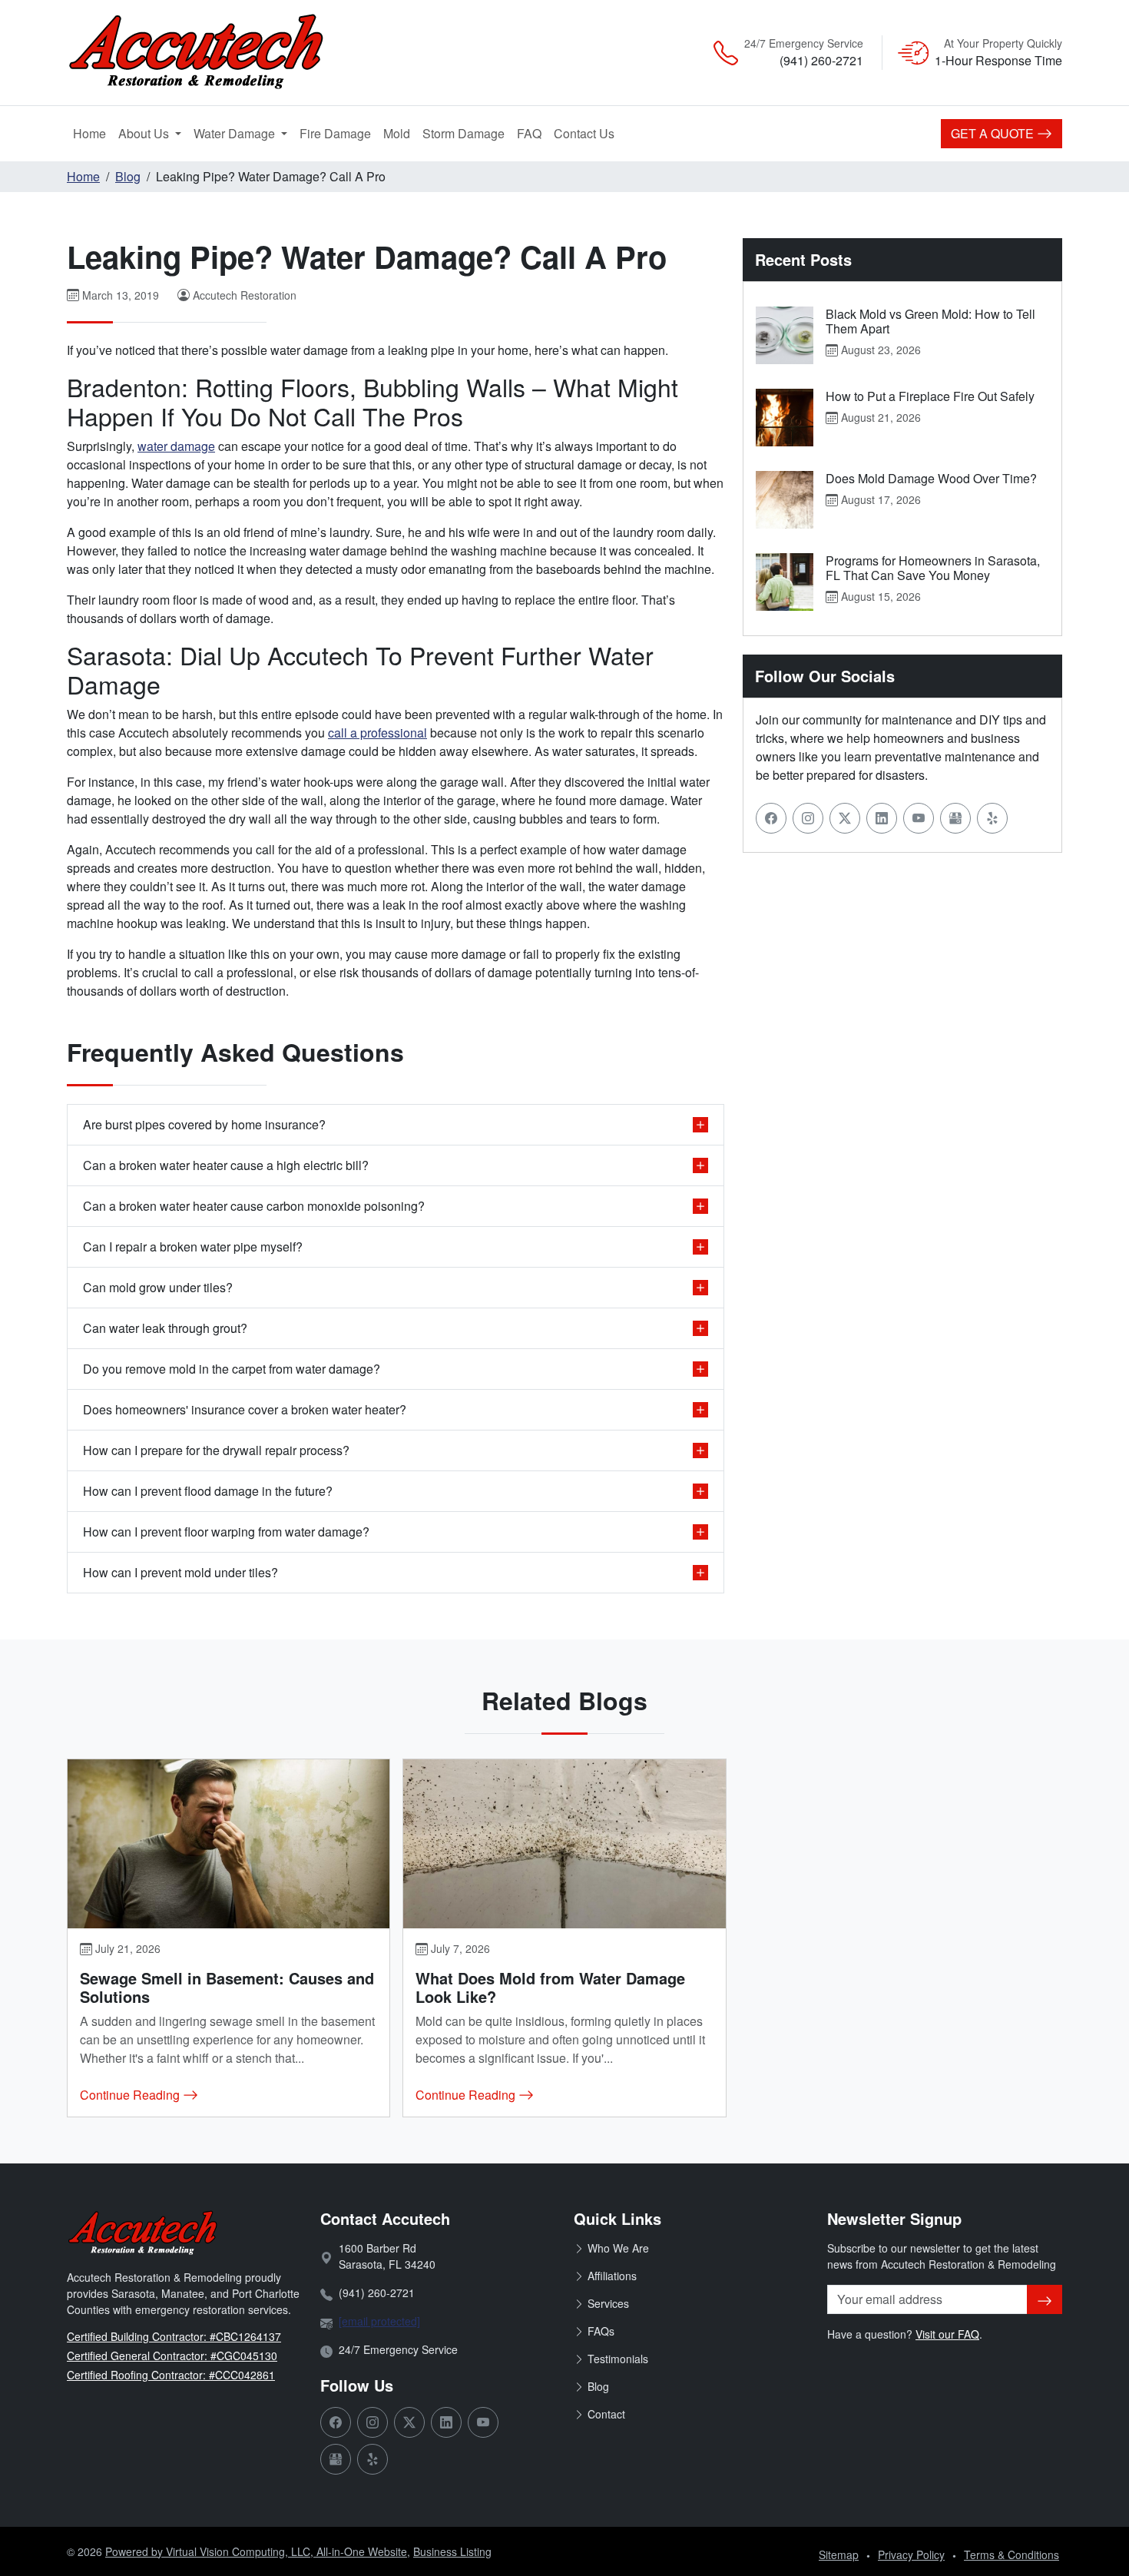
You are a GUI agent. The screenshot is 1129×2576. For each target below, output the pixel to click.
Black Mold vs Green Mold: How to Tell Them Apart (930, 321)
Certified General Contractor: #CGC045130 (172, 2356)
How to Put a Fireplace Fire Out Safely (930, 396)
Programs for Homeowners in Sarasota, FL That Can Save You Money (933, 568)
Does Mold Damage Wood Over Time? (931, 478)
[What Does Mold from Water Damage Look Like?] (564, 1844)
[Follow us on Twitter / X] (845, 818)
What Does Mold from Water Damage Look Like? (550, 1987)
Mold (400, 133)
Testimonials (618, 2359)
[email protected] (379, 2321)
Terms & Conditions (1011, 2554)
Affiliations (612, 2276)
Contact (606, 2414)
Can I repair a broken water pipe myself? (193, 1247)
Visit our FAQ (947, 2334)
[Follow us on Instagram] (808, 818)
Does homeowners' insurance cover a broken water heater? (245, 1409)
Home (89, 133)
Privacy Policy (911, 2554)
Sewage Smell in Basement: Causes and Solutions (227, 1987)
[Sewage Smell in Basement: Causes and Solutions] (228, 1844)
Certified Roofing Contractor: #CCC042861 (171, 2375)
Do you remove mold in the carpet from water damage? (232, 1369)
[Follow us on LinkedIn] (882, 818)
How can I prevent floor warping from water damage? (226, 1532)
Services (608, 2303)
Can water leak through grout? (165, 1328)
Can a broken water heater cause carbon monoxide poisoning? (254, 1206)
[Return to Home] (227, 53)
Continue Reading (131, 2095)
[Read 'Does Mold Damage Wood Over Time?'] (785, 500)
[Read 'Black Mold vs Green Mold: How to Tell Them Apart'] (785, 335)
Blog (128, 176)
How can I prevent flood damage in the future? (208, 1491)
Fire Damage (338, 133)
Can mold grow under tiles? (158, 1287)
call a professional (377, 733)
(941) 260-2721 (821, 60)
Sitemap (839, 2554)
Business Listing (452, 2551)
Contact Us (584, 133)
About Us (145, 133)
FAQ (529, 133)
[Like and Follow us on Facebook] (771, 818)
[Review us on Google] (955, 818)
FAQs (601, 2331)
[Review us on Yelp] (992, 818)
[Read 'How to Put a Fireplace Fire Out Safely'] (785, 418)
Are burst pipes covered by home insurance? (204, 1124)
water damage (176, 446)
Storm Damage (467, 133)
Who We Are (618, 2248)
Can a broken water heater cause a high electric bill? (226, 1165)
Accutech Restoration (245, 295)
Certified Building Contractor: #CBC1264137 (174, 2336)
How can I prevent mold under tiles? (180, 1572)
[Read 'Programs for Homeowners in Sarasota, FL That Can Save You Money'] (785, 582)
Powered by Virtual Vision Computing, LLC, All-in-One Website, (258, 2551)
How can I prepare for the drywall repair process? (216, 1450)
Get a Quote (994, 133)
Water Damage (236, 133)
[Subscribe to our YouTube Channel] (919, 818)
